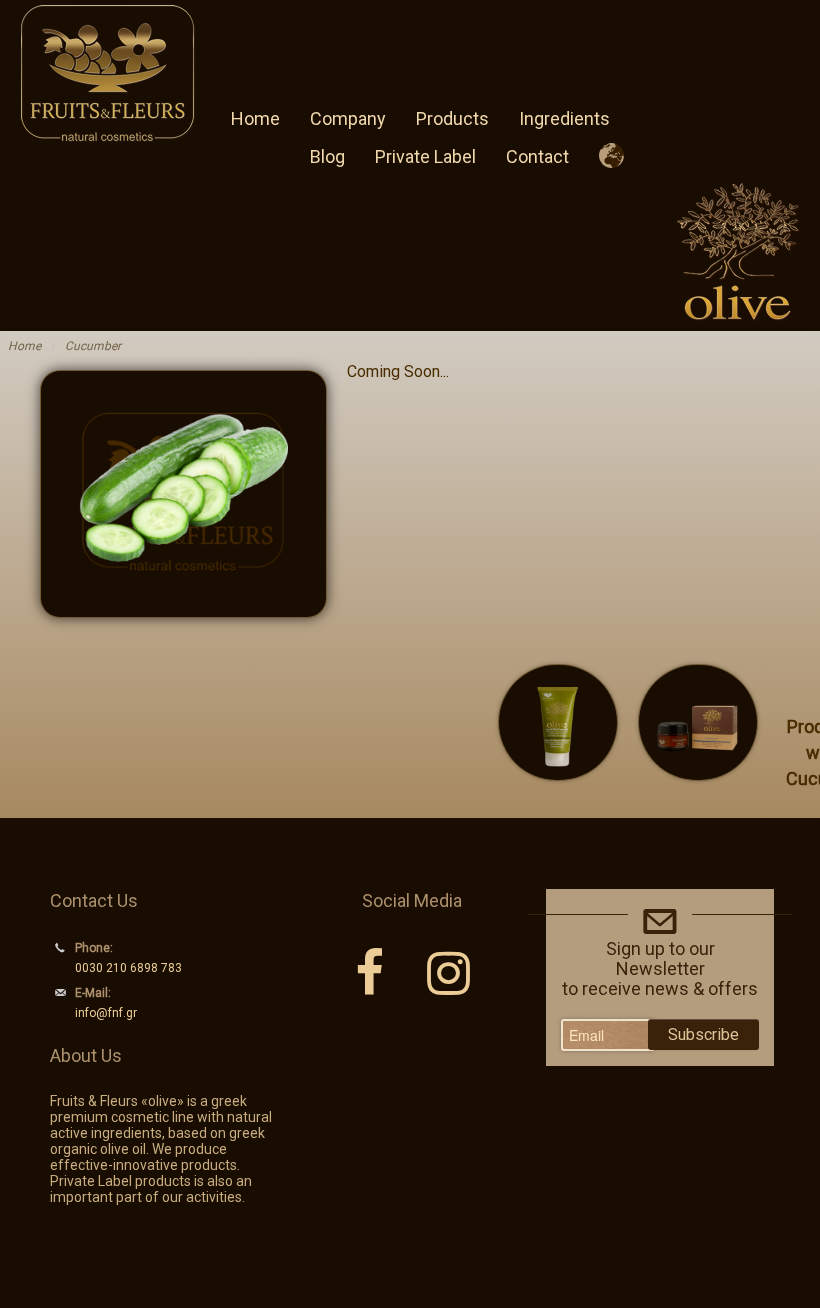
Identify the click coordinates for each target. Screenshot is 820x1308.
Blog (327, 156)
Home (255, 118)
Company (348, 118)
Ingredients (564, 118)
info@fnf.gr (106, 1013)
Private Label (425, 156)
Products (452, 118)
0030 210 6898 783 (128, 968)
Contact (537, 156)
